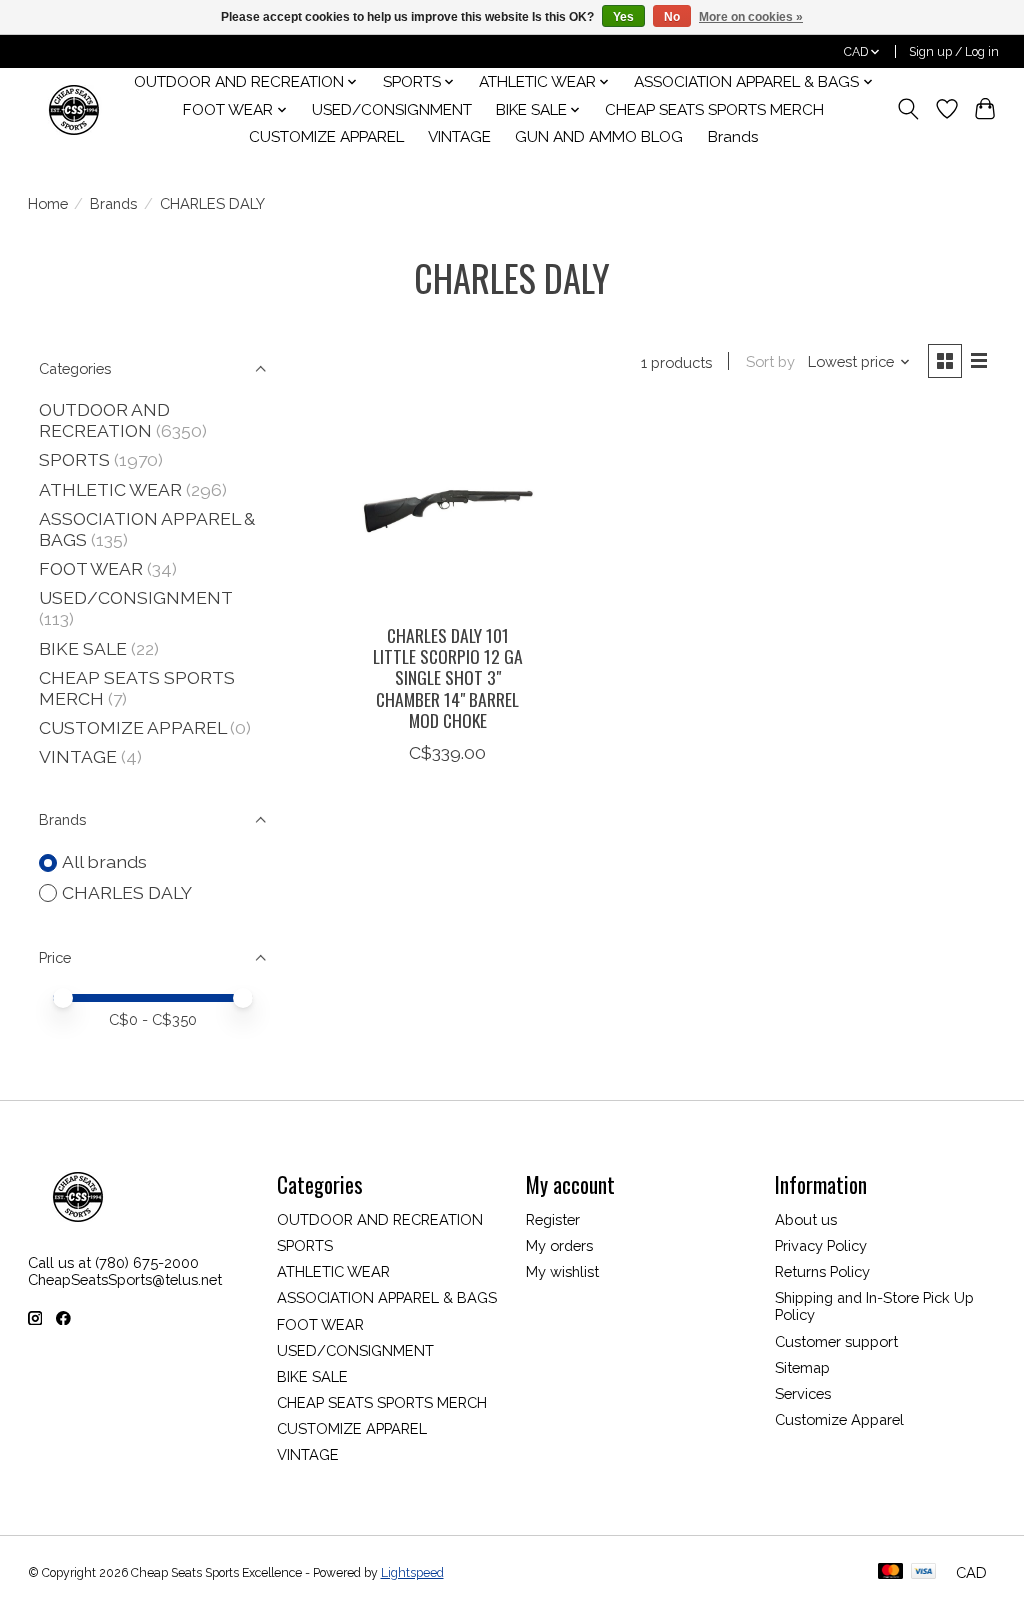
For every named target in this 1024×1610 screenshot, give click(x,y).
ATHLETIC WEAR (110, 489)
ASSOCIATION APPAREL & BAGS (387, 1297)
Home (48, 203)
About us (806, 1219)
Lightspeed (412, 1573)
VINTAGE (459, 137)
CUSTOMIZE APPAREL (326, 137)
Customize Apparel (839, 1419)
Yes (623, 17)
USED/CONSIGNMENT (392, 110)
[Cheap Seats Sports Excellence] (74, 109)
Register (553, 1219)
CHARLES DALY (127, 892)
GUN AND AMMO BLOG (599, 137)
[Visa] (924, 1572)
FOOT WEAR (91, 568)
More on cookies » (751, 17)
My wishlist (562, 1271)
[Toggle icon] (907, 109)
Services (803, 1393)
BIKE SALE (83, 648)
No (672, 17)
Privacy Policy (821, 1245)
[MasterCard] (891, 1572)
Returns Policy (822, 1271)
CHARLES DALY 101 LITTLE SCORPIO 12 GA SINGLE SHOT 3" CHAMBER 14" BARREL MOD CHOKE (448, 677)
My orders (559, 1245)
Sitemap (802, 1367)
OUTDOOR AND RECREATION (104, 420)
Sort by (770, 361)
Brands (733, 137)
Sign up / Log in (954, 52)
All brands (104, 861)
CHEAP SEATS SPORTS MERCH (714, 110)
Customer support (836, 1341)
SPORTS (74, 459)
